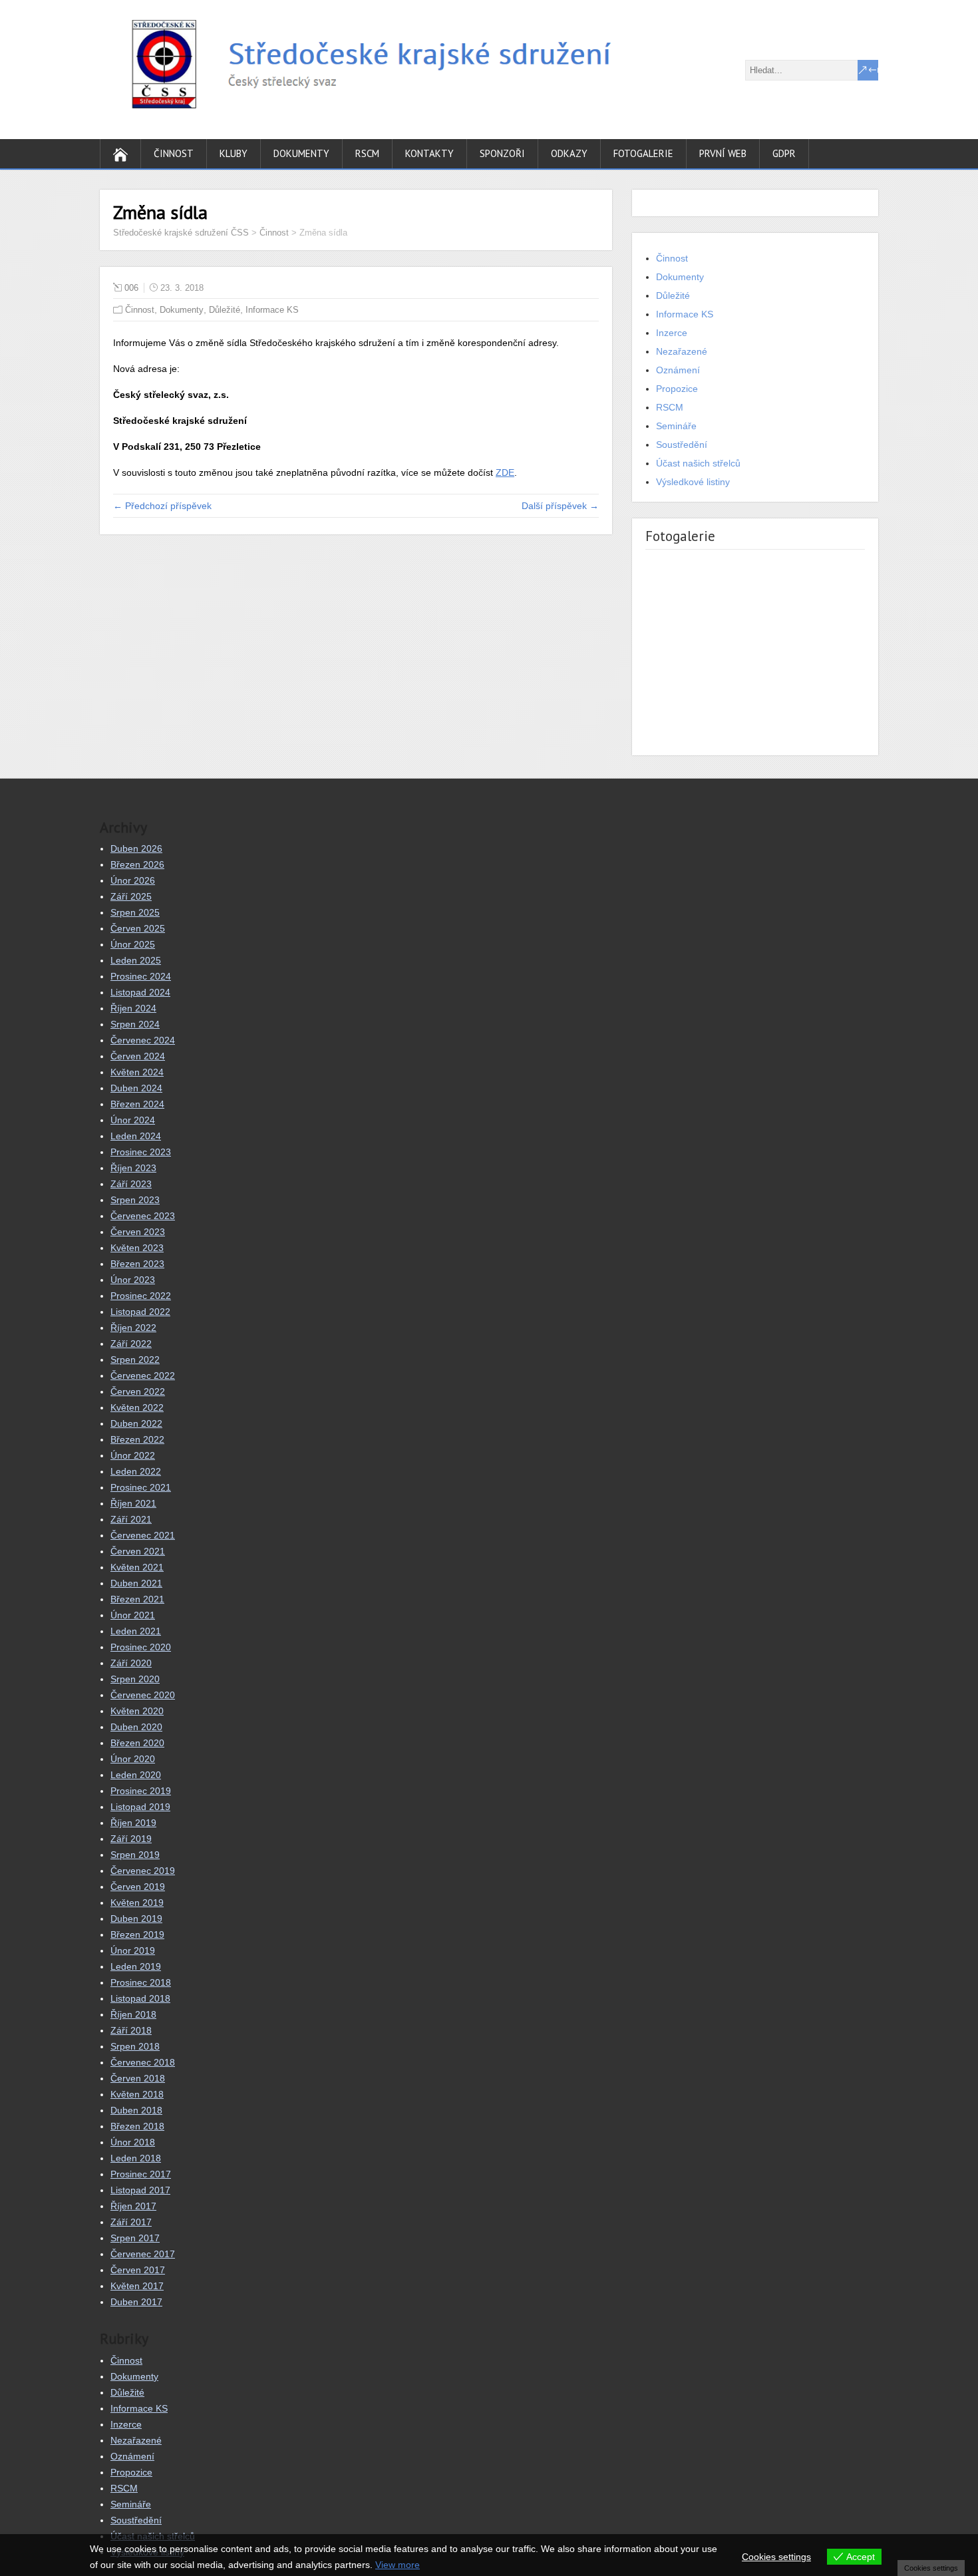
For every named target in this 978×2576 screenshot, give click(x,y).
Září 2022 (131, 1344)
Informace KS (272, 310)
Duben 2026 (136, 848)
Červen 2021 (138, 1551)
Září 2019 (131, 1839)
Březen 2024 (137, 1104)
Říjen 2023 (133, 1168)
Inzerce (672, 333)
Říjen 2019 (133, 1823)
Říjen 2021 (133, 1503)
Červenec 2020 (143, 1695)
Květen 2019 (137, 1903)
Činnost (174, 153)
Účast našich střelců (698, 463)
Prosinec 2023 (141, 1152)
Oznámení (678, 370)
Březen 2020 (137, 1743)
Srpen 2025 (135, 912)
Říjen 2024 (133, 1008)
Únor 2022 (133, 1455)
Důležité (225, 310)
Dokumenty (301, 153)
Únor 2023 (133, 1280)
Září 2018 (131, 2030)
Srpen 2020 (135, 1679)
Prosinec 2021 (141, 1487)
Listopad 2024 (140, 992)
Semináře (676, 426)
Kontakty (429, 153)
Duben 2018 (136, 2110)
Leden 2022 (136, 1471)
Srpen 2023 (135, 1200)
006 (131, 288)
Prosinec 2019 (141, 1791)
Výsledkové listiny (693, 482)
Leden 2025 (136, 960)
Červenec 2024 (143, 1040)
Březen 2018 (137, 2126)
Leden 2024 (136, 1136)
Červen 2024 (138, 1056)
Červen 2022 (138, 1391)
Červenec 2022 (143, 1376)
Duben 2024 (136, 1088)
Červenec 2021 (143, 1535)
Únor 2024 (133, 1120)
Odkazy (569, 153)
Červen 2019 (138, 1887)
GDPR (784, 153)
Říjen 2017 (133, 2206)
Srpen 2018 (135, 2046)
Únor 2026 (133, 880)
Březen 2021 (137, 1599)
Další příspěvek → (560, 506)
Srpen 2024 (135, 1024)
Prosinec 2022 (141, 1296)
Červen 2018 (138, 2078)
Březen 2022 (137, 1439)
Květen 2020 (137, 1711)
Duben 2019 (136, 1919)
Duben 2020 (136, 1727)
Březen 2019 (137, 1934)
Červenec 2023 (143, 1216)
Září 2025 (131, 896)
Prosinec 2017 (141, 2174)
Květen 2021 (137, 1567)
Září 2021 (131, 1519)
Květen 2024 (137, 1072)
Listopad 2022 (140, 1312)
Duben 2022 (136, 1423)
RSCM (367, 153)
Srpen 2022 (135, 1360)
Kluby (234, 153)
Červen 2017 (138, 2270)
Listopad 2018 (140, 1998)
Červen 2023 (138, 1232)
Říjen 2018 (133, 2014)
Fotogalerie (643, 153)
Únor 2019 (133, 1950)
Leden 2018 (136, 2158)
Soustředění (682, 445)
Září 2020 (131, 1663)
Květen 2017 (137, 2286)
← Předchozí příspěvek (162, 506)
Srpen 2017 (135, 2238)
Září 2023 (131, 1184)
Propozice (677, 389)
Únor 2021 (133, 1615)
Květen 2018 (137, 2094)
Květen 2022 (137, 1407)
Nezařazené (682, 351)
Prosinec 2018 (141, 1982)
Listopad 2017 (140, 2190)
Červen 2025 (138, 928)
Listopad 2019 (140, 1807)
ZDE (505, 472)
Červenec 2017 (143, 2254)
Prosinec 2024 (141, 976)
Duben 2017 (136, 2302)
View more (398, 2565)
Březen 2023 (137, 1264)
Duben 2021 (136, 1583)
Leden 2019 (136, 1966)
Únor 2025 (133, 944)
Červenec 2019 (143, 1871)
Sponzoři (502, 153)
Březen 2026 (137, 864)
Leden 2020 (136, 1775)
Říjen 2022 (133, 1328)
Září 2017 (131, 2222)
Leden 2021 (136, 1631)
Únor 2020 (133, 1759)
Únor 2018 (133, 2142)
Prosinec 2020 (141, 1647)
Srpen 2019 (135, 1855)
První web (723, 153)
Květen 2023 (137, 1248)
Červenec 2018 (143, 2062)
